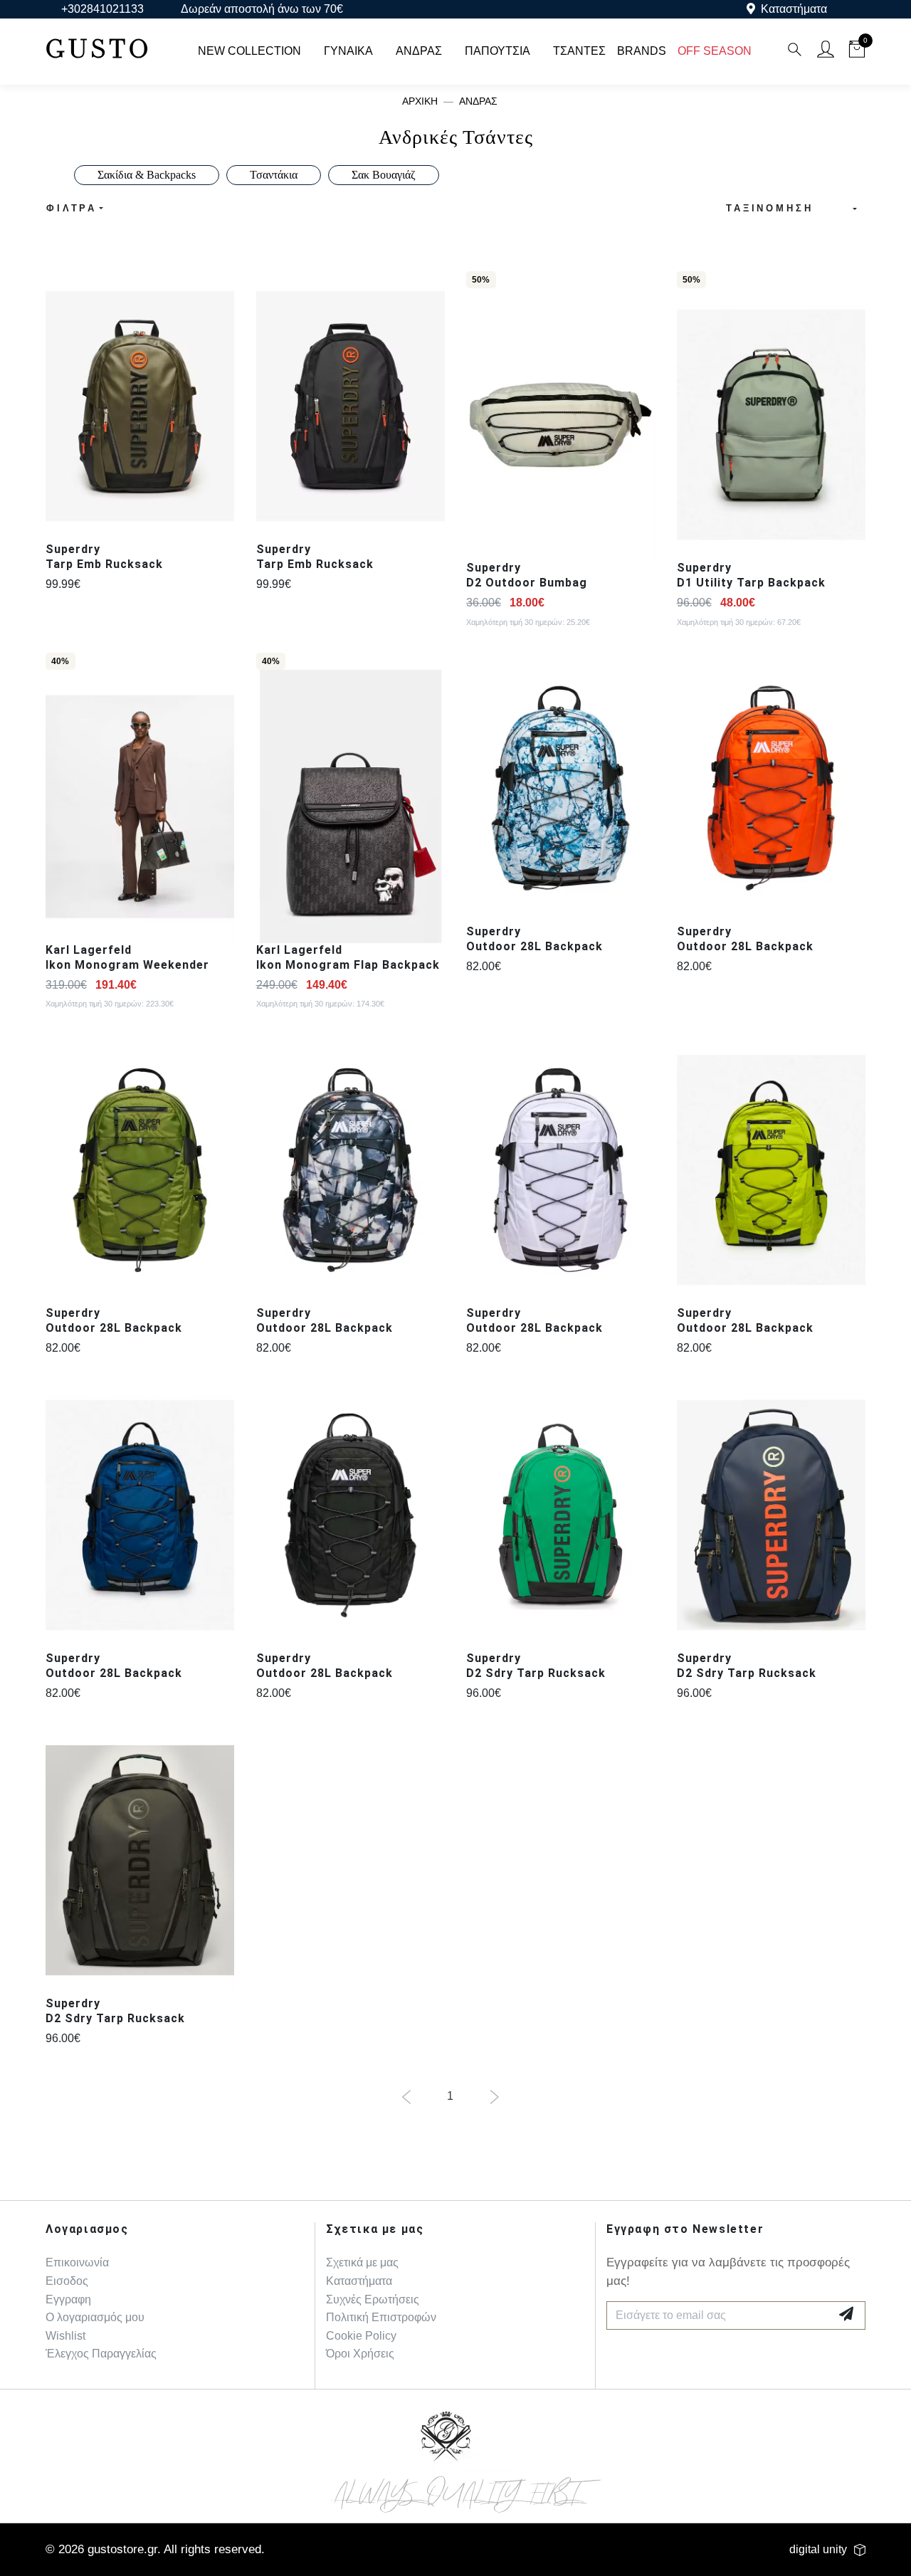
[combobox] (787, 209)
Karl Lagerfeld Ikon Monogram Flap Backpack (348, 957)
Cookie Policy (361, 2336)
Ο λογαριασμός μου (95, 2317)
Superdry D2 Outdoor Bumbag (527, 575)
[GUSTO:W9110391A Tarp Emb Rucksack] (140, 406)
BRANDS (642, 51)
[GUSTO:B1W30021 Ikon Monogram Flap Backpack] (351, 806)
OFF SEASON (715, 51)
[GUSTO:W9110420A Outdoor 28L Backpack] (561, 788)
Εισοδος (67, 2281)
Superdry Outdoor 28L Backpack (535, 939)
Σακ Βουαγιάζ (384, 175)
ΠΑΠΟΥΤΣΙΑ (497, 51)
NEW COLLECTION (249, 51)
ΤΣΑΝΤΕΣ (579, 51)
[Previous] (406, 2098)
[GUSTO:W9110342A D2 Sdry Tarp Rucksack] (561, 1515)
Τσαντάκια (274, 175)
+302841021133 (102, 9)
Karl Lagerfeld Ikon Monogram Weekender (127, 957)
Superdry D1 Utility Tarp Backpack (751, 575)
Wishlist (65, 2336)
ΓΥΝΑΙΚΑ (348, 51)
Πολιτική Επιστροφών (381, 2317)
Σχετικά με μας (362, 2262)
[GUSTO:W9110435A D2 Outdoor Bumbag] (561, 425)
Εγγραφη (68, 2299)
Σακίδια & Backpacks (147, 175)
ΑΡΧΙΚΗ (420, 101)
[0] (857, 52)
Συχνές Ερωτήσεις (373, 2299)
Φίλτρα (72, 208)
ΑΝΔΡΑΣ (419, 51)
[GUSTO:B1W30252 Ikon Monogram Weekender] (140, 806)
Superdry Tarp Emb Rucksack (104, 557)
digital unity (818, 2549)
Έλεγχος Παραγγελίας (101, 2354)
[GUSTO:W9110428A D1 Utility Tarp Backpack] (772, 425)
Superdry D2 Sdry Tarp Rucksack (536, 1666)
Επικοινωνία (77, 2262)
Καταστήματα (794, 9)
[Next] (494, 2098)
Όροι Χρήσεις (360, 2354)
